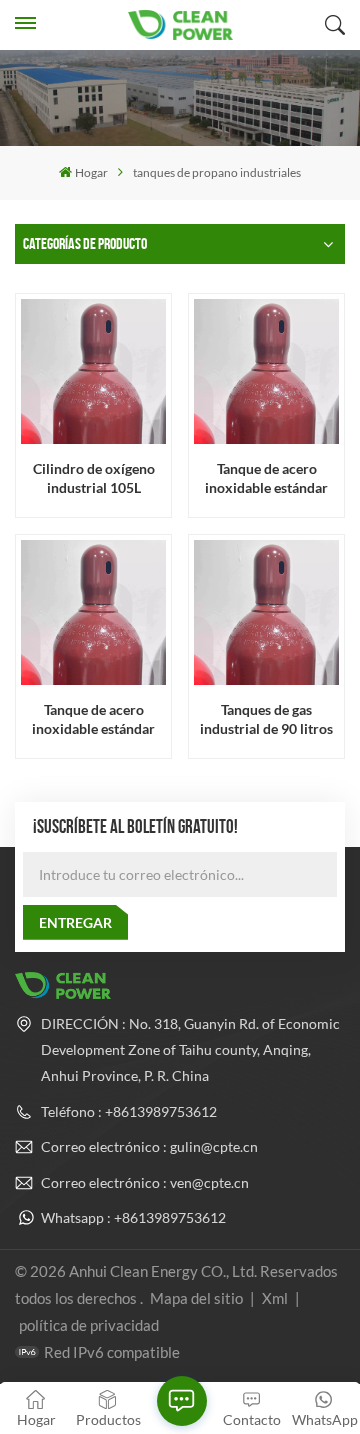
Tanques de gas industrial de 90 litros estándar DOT (266, 719)
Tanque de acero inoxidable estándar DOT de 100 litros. (266, 478)
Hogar (91, 172)
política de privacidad (89, 1325)
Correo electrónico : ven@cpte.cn (145, 1182)
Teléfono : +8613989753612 (129, 1111)
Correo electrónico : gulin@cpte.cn (149, 1146)
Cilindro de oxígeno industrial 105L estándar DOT (94, 478)
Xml (275, 1298)
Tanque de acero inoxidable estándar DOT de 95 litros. (93, 719)
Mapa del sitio (198, 1298)
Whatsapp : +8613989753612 (133, 1217)
